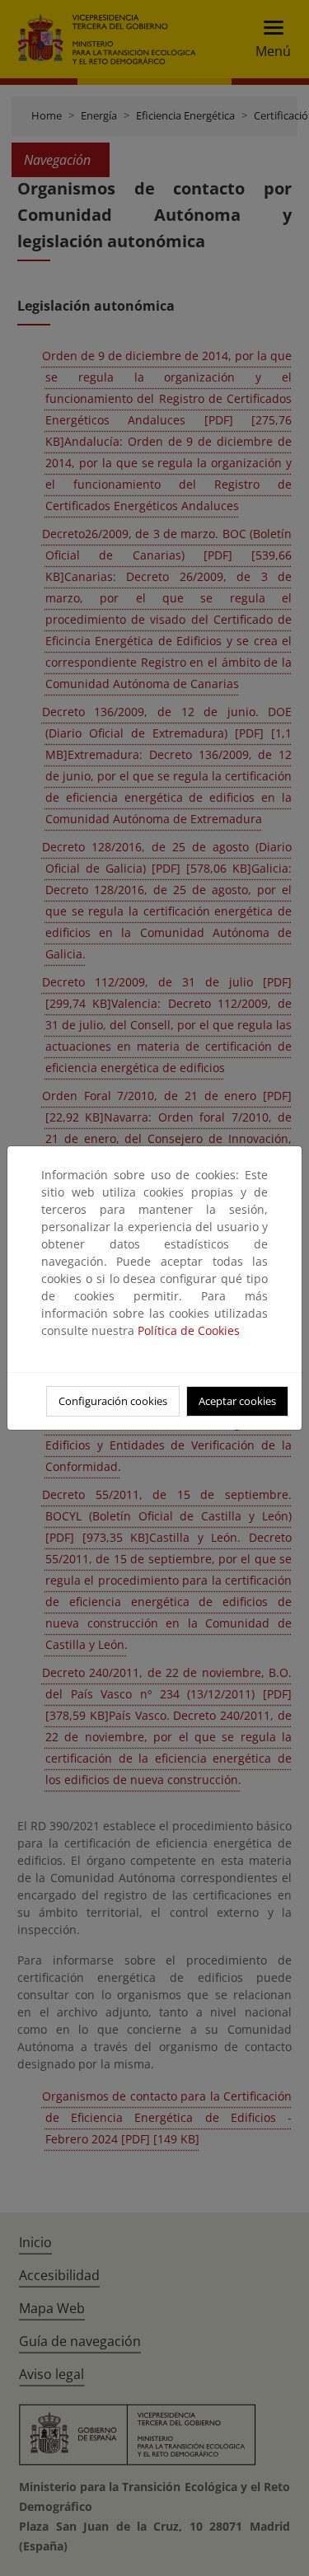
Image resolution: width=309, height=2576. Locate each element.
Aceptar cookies (237, 1401)
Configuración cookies (113, 1401)
